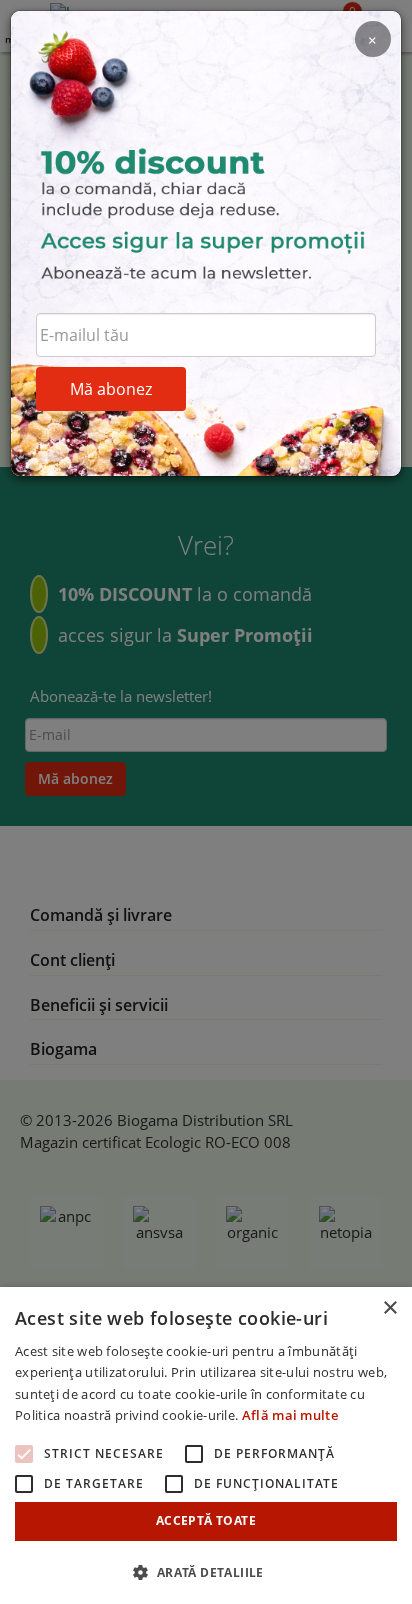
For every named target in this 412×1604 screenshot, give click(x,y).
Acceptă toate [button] (206, 1520)
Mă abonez (111, 389)
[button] (206, 1571)
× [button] (389, 1308)
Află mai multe (290, 1415)
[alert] (206, 1445)
